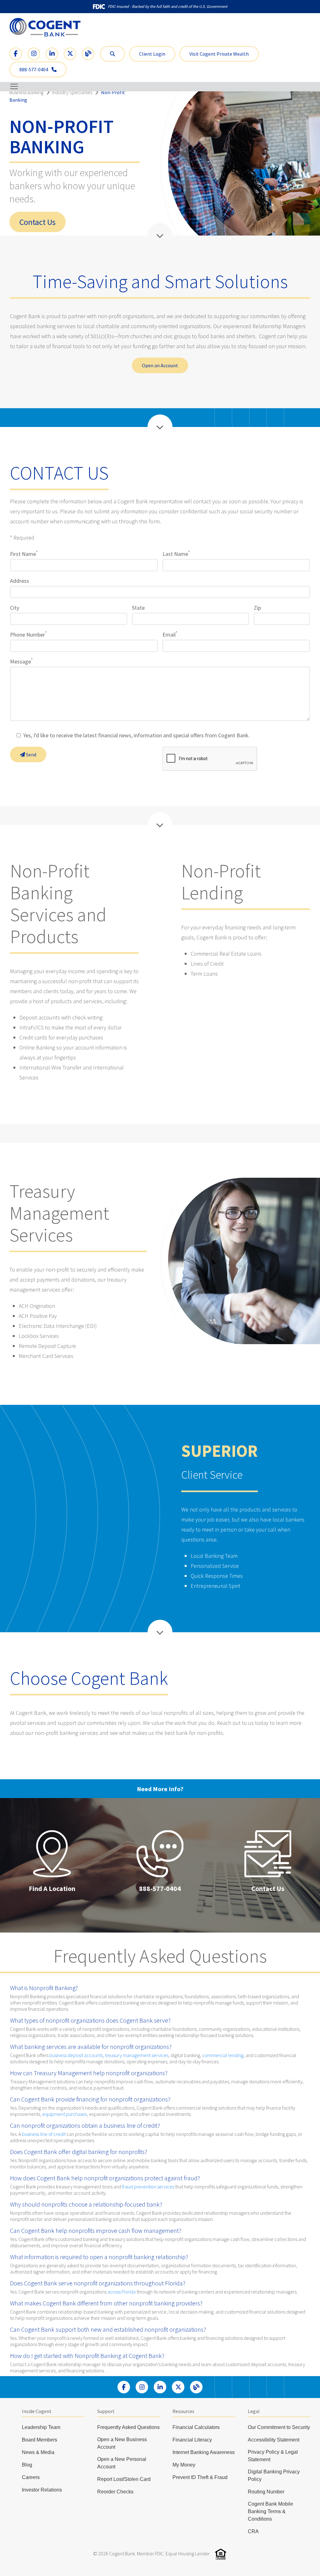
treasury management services (137, 2055)
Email (170, 635)
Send (31, 755)
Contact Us (37, 222)
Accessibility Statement (274, 2440)
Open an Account (160, 365)
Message (21, 661)
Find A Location (52, 1888)
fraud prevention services (148, 2187)
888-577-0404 (34, 69)
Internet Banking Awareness (204, 2452)
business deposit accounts (76, 2055)
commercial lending (223, 2055)
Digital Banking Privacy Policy (274, 2475)
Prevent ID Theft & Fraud (200, 2477)
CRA (253, 2531)
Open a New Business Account (122, 2443)
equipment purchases (65, 2114)
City (15, 608)
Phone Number (28, 635)
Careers (31, 2477)
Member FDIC (150, 2553)
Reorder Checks (115, 2492)
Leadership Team (41, 2427)
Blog (27, 2465)
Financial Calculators (196, 2427)
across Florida (122, 2292)
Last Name (176, 554)
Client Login (152, 54)
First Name (24, 554)
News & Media (38, 2452)
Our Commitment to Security (279, 2427)
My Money (184, 2465)
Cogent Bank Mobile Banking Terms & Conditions (270, 2511)
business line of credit (44, 2134)
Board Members (40, 2440)
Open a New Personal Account (122, 2463)
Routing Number (266, 2492)
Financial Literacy (192, 2440)
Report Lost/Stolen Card (124, 2479)
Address (20, 581)
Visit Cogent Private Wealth (219, 54)
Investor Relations (42, 2490)
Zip (257, 608)
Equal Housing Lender (188, 2553)
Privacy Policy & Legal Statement (273, 2456)
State (138, 608)
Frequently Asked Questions (128, 2427)
